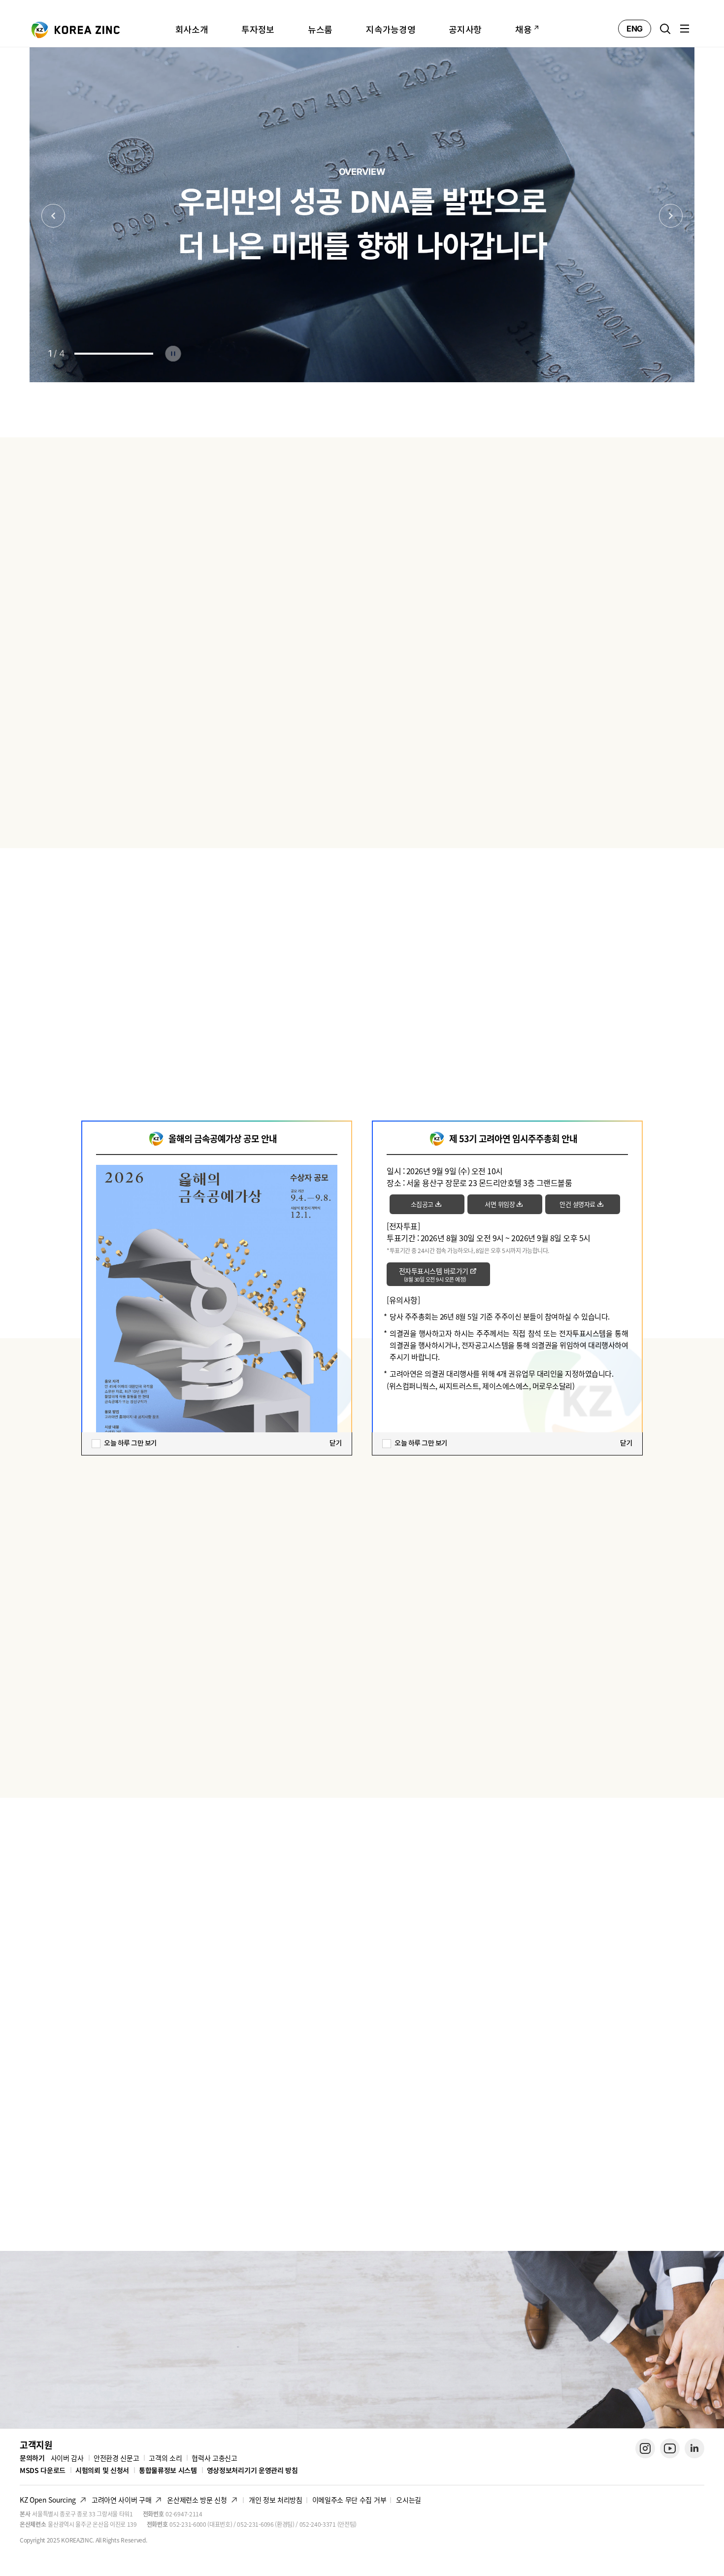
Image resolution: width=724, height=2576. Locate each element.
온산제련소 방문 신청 (197, 2500)
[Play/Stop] (173, 354)
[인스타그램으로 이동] (645, 2448)
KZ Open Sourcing (48, 2500)
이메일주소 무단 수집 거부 (349, 2500)
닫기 (336, 1443)
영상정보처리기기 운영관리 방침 (252, 2470)
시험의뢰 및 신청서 (102, 2470)
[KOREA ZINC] (76, 29)
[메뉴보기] (685, 29)
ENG (635, 29)
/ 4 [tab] (56, 353)
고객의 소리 (165, 2458)
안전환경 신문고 (116, 2458)
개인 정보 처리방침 (276, 2500)
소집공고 (422, 1204)
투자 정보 (362, 518)
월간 (652, 608)
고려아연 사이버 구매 (121, 2500)
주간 (623, 608)
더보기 (665, 1762)
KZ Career (86, 2342)
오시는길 (409, 2500)
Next (671, 216)
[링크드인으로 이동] (694, 2448)
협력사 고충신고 (214, 2458)
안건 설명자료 (577, 1204)
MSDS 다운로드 (43, 2470)
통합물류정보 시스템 (168, 2470)
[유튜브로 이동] (670, 2448)
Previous (53, 216)
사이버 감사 (67, 2458)
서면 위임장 (500, 1204)
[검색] (665, 29)
